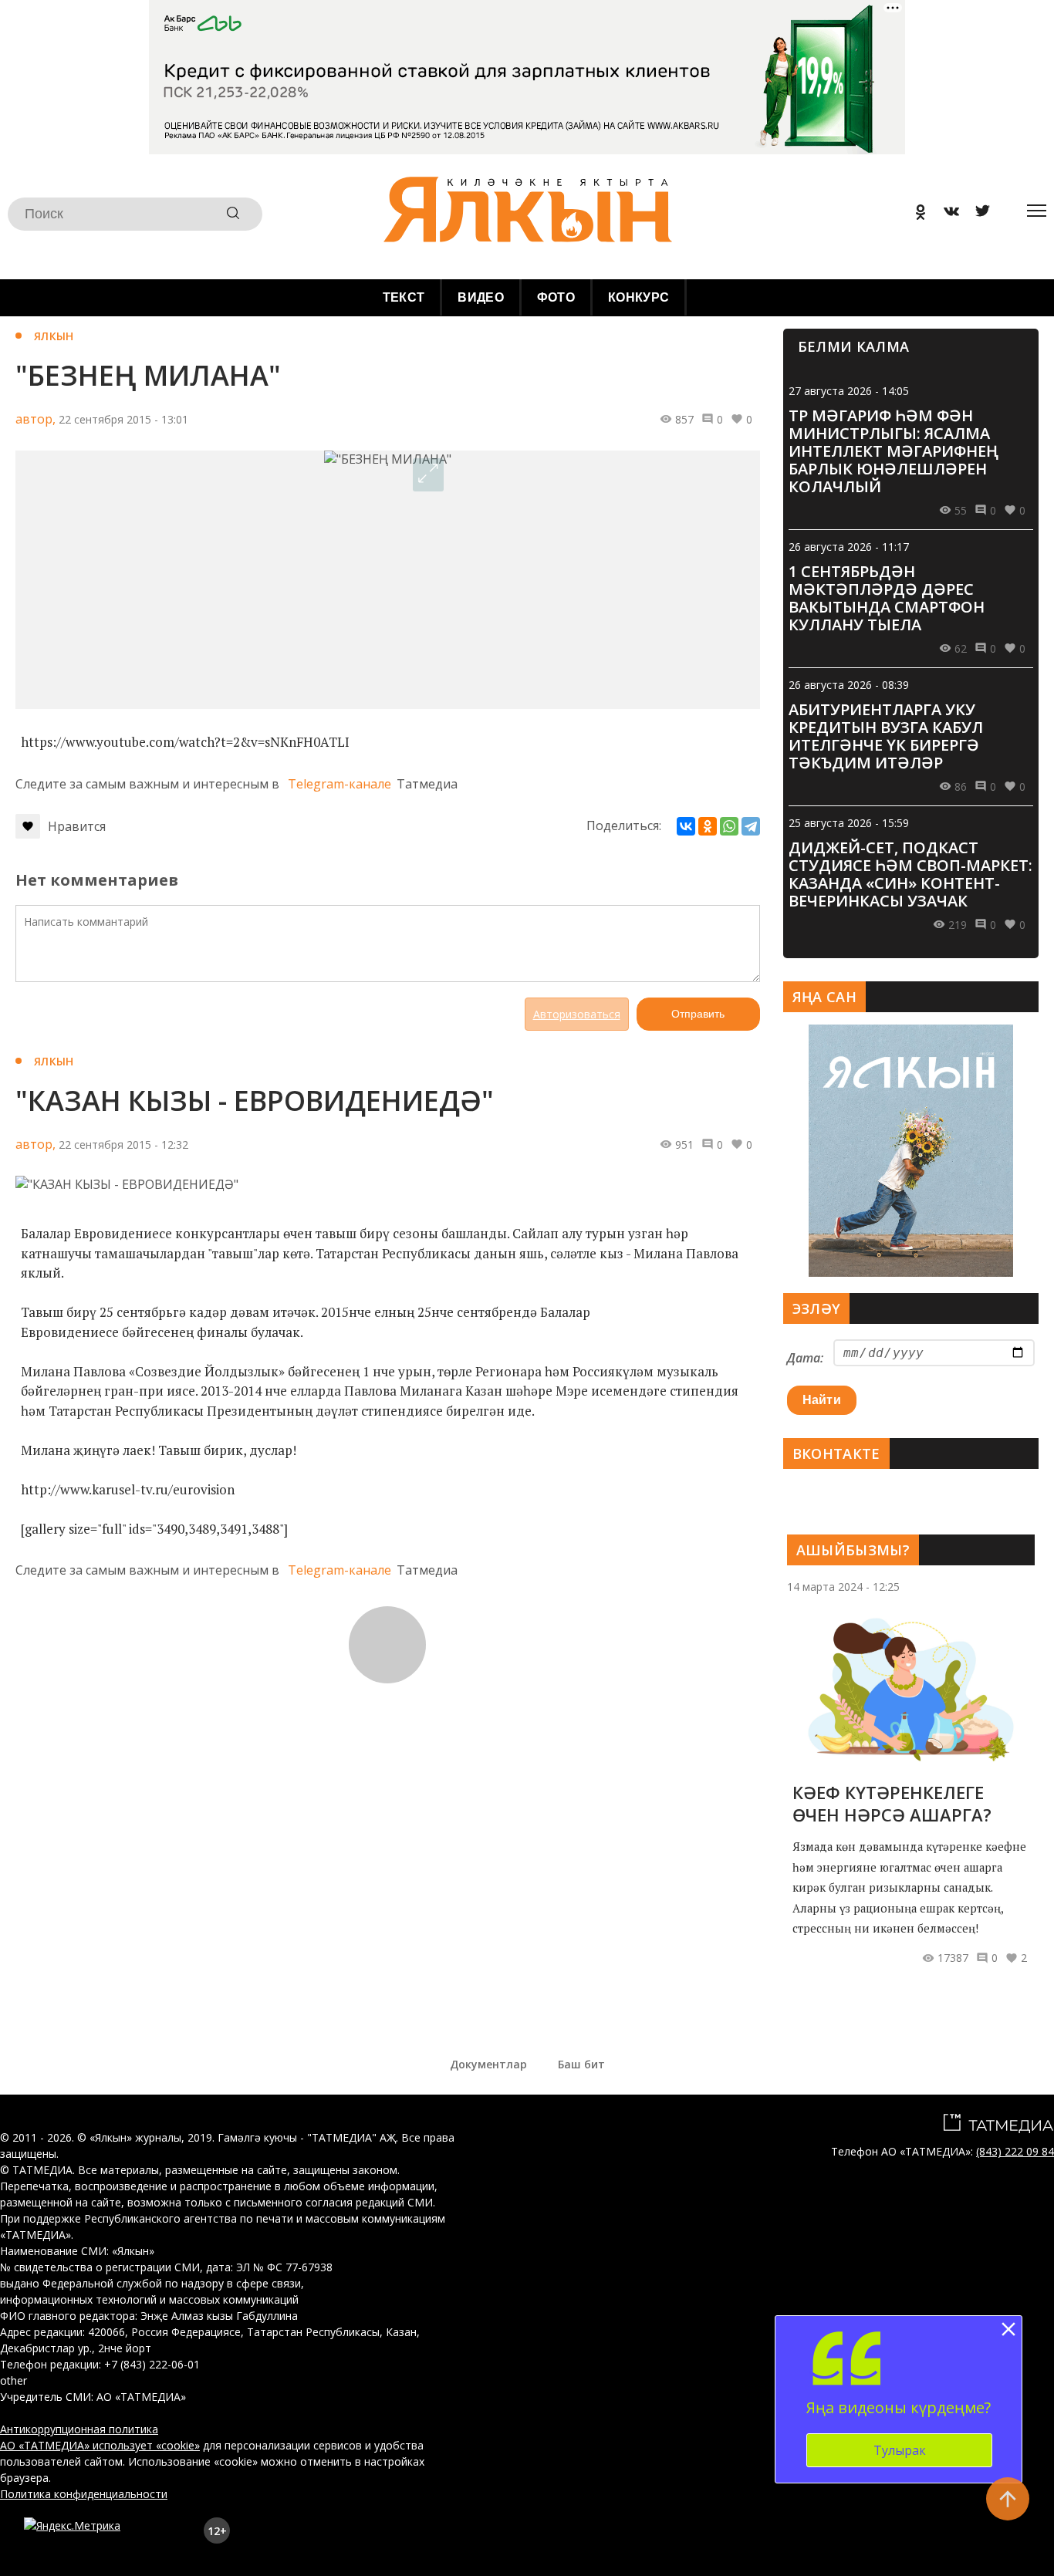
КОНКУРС (638, 297)
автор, (35, 419)
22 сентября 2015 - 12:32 (123, 1145)
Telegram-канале (340, 784)
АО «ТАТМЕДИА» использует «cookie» (100, 2445)
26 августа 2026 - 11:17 (849, 547)
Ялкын (54, 336)
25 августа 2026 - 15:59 (849, 823)
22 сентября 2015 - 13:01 (123, 419)
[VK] (946, 214)
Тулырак (900, 2450)
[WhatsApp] (729, 826)
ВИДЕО (481, 297)
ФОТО (556, 297)
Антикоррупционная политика (79, 2429)
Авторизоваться (577, 1014)
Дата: (805, 1358)
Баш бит (581, 2064)
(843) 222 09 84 (1015, 2151)
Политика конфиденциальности (84, 2494)
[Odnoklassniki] (915, 214)
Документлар (488, 2064)
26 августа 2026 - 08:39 (849, 685)
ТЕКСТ (404, 297)
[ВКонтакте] (686, 826)
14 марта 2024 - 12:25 (843, 1587)
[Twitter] (977, 214)
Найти (822, 1400)
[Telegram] (751, 826)
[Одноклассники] (708, 826)
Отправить (698, 1014)
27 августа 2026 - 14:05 (849, 391)
